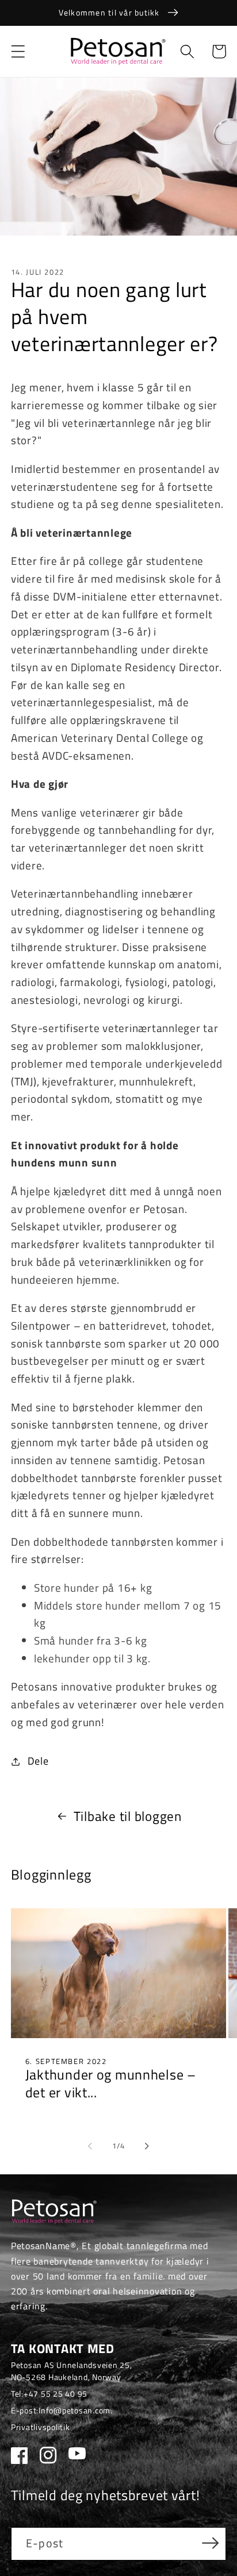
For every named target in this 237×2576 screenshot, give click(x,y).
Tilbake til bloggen (128, 1816)
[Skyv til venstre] (90, 2146)
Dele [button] (38, 1761)
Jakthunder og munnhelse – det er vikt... (111, 2084)
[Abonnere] (210, 2543)
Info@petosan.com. (76, 2410)
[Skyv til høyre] (147, 2146)
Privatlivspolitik (41, 2427)
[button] (18, 51)
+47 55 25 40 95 (56, 2394)
